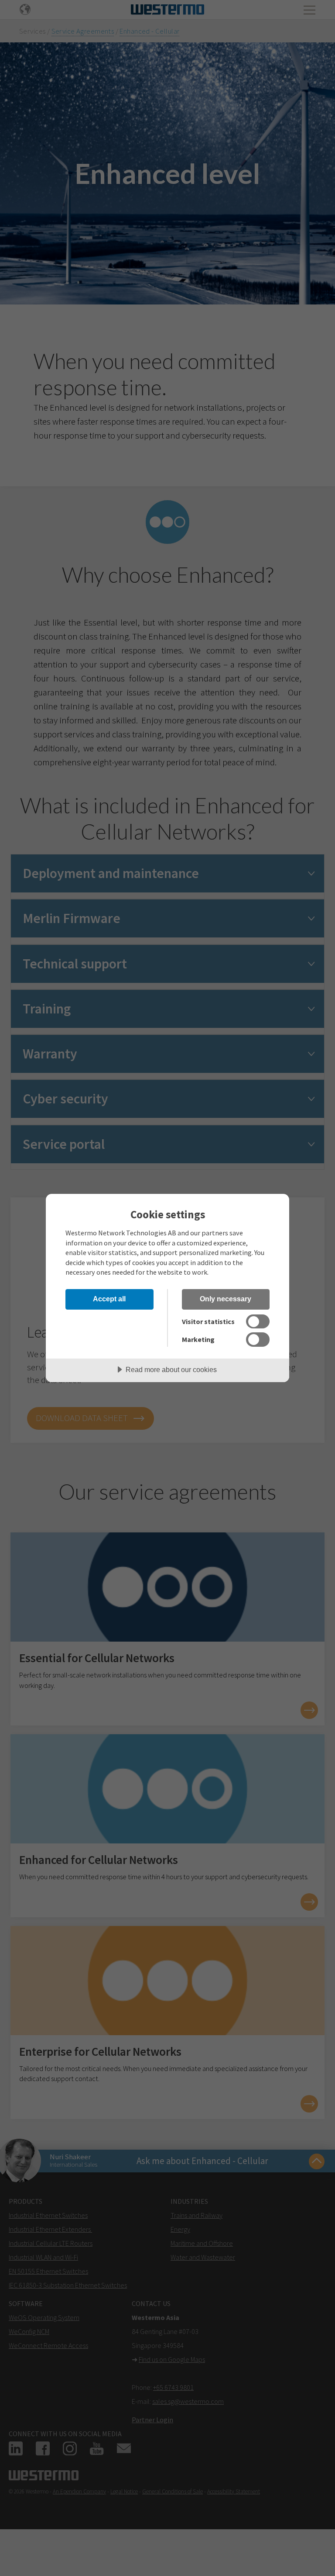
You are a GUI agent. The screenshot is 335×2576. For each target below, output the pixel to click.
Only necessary (226, 1299)
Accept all (109, 1299)
